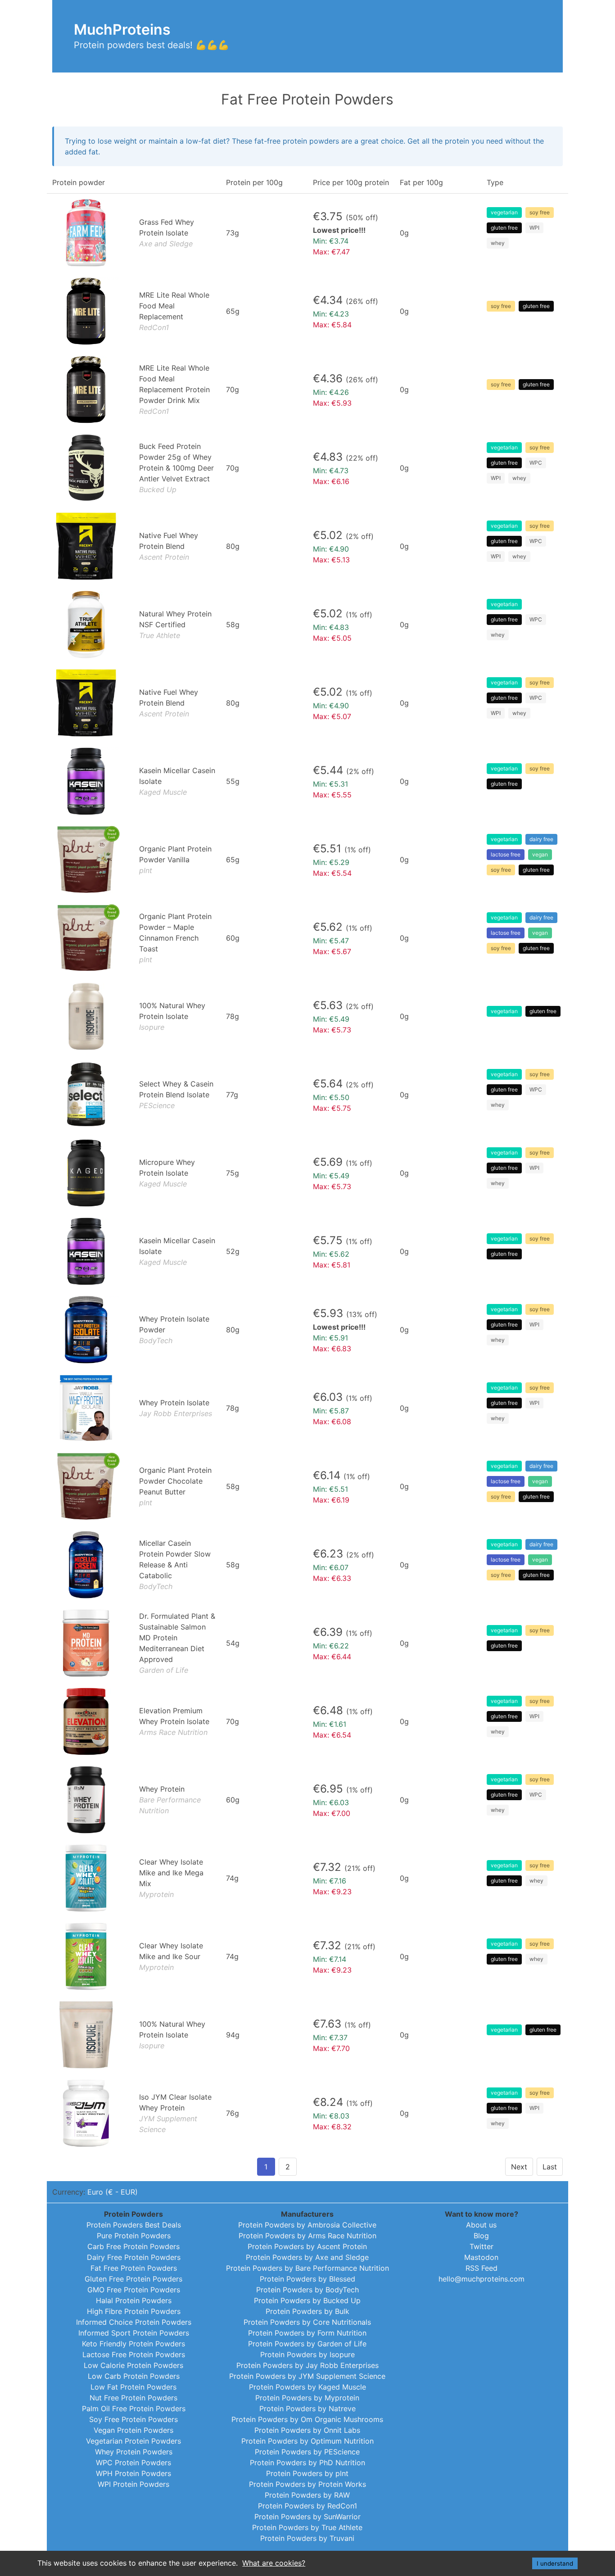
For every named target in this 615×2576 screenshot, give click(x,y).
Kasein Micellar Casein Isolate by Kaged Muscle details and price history (307, 781)
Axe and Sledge (166, 244)
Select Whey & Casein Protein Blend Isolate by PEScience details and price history (307, 1095)
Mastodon (481, 2257)
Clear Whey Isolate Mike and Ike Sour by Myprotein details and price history (307, 1956)
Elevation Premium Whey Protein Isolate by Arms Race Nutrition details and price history (307, 1721)
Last (550, 2167)
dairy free (541, 839)
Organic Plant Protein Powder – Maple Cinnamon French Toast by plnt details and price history (307, 938)
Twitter (482, 2246)
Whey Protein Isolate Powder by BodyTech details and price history (307, 1330)
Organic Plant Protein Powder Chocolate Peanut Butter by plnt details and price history (307, 1486)
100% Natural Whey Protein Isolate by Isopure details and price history (307, 1016)
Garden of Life (164, 1670)
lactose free (506, 854)
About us (481, 2225)
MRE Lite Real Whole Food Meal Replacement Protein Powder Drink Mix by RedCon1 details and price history (307, 389)
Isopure (152, 1027)
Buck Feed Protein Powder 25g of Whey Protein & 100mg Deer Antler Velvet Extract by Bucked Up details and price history (307, 468)
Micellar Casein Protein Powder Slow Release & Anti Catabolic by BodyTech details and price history (307, 1565)
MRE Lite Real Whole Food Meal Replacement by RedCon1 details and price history (307, 311)
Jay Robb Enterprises (176, 1413)
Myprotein (156, 1894)
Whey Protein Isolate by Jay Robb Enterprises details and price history (307, 1408)
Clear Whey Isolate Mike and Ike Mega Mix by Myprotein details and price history (307, 1878)
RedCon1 (154, 327)
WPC (536, 463)
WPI (534, 228)
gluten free (504, 228)
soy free (540, 212)
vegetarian (504, 212)
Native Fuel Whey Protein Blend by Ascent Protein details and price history (307, 546)
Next (519, 2167)
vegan (540, 854)
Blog (481, 2236)
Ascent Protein (164, 557)
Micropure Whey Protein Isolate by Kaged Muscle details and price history (307, 1173)
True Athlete (160, 635)
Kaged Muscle (163, 792)
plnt (146, 870)
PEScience (157, 1105)
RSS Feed (482, 2268)
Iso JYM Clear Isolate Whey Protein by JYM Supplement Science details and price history (307, 2113)
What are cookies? (274, 2563)
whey (498, 243)
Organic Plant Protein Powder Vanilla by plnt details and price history (307, 860)
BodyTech (156, 1340)
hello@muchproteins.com (482, 2279)
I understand (555, 2563)
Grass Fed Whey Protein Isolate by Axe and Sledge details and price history (307, 233)
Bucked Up (158, 489)
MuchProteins (122, 29)
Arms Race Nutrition (173, 1732)
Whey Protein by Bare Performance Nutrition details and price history (307, 1800)
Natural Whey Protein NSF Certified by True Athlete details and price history (307, 625)
